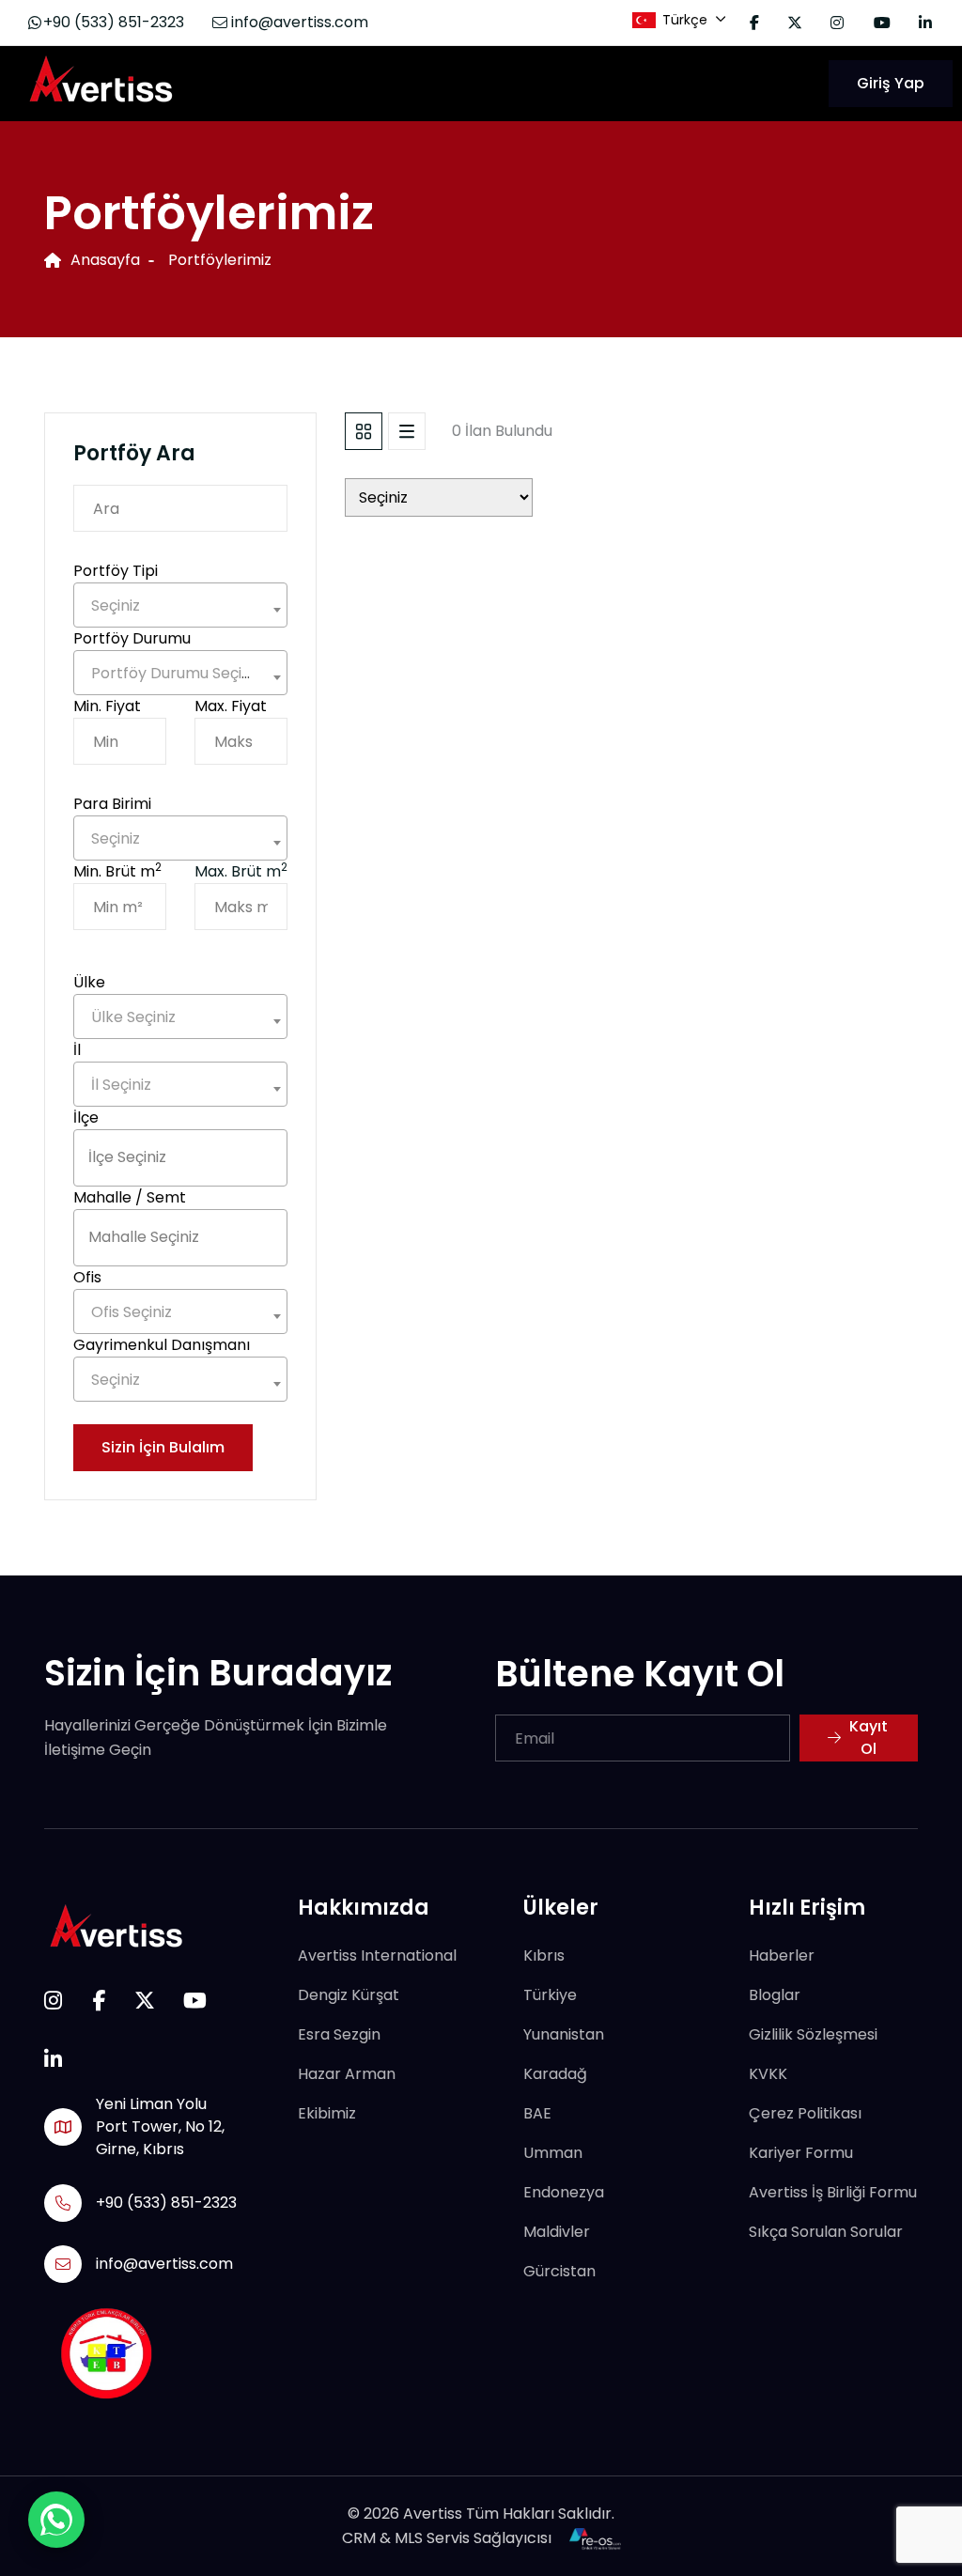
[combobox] (180, 605)
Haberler (782, 1955)
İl (77, 1050)
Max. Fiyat (231, 706)
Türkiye (550, 1995)
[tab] (364, 431)
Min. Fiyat (107, 706)
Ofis (87, 1277)
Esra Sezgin (339, 2034)
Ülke (89, 982)
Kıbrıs (544, 1955)
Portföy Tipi (116, 571)
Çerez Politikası (805, 2113)
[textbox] (180, 605)
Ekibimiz (327, 2113)
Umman (553, 2153)
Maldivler (557, 2232)
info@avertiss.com (298, 22)
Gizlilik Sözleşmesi (813, 2034)
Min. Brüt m (117, 871)
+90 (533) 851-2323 (114, 22)
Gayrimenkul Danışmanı (162, 1345)
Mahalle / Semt (130, 1197)
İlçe (86, 1117)
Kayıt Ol (869, 1738)
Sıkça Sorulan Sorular (826, 2232)
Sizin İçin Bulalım (163, 1447)
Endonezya (564, 2192)
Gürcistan (559, 2271)
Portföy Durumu (132, 638)
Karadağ (555, 2074)
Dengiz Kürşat (349, 1995)
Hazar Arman (347, 2074)
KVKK (768, 2074)
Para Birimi (112, 804)
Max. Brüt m (241, 871)
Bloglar (775, 1995)
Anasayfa (105, 260)
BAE (537, 2113)
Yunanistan (564, 2034)
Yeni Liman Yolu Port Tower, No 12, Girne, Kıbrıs (160, 2126)
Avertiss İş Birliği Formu (833, 2192)
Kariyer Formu (801, 2153)
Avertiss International (377, 1955)
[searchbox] (180, 1157)
